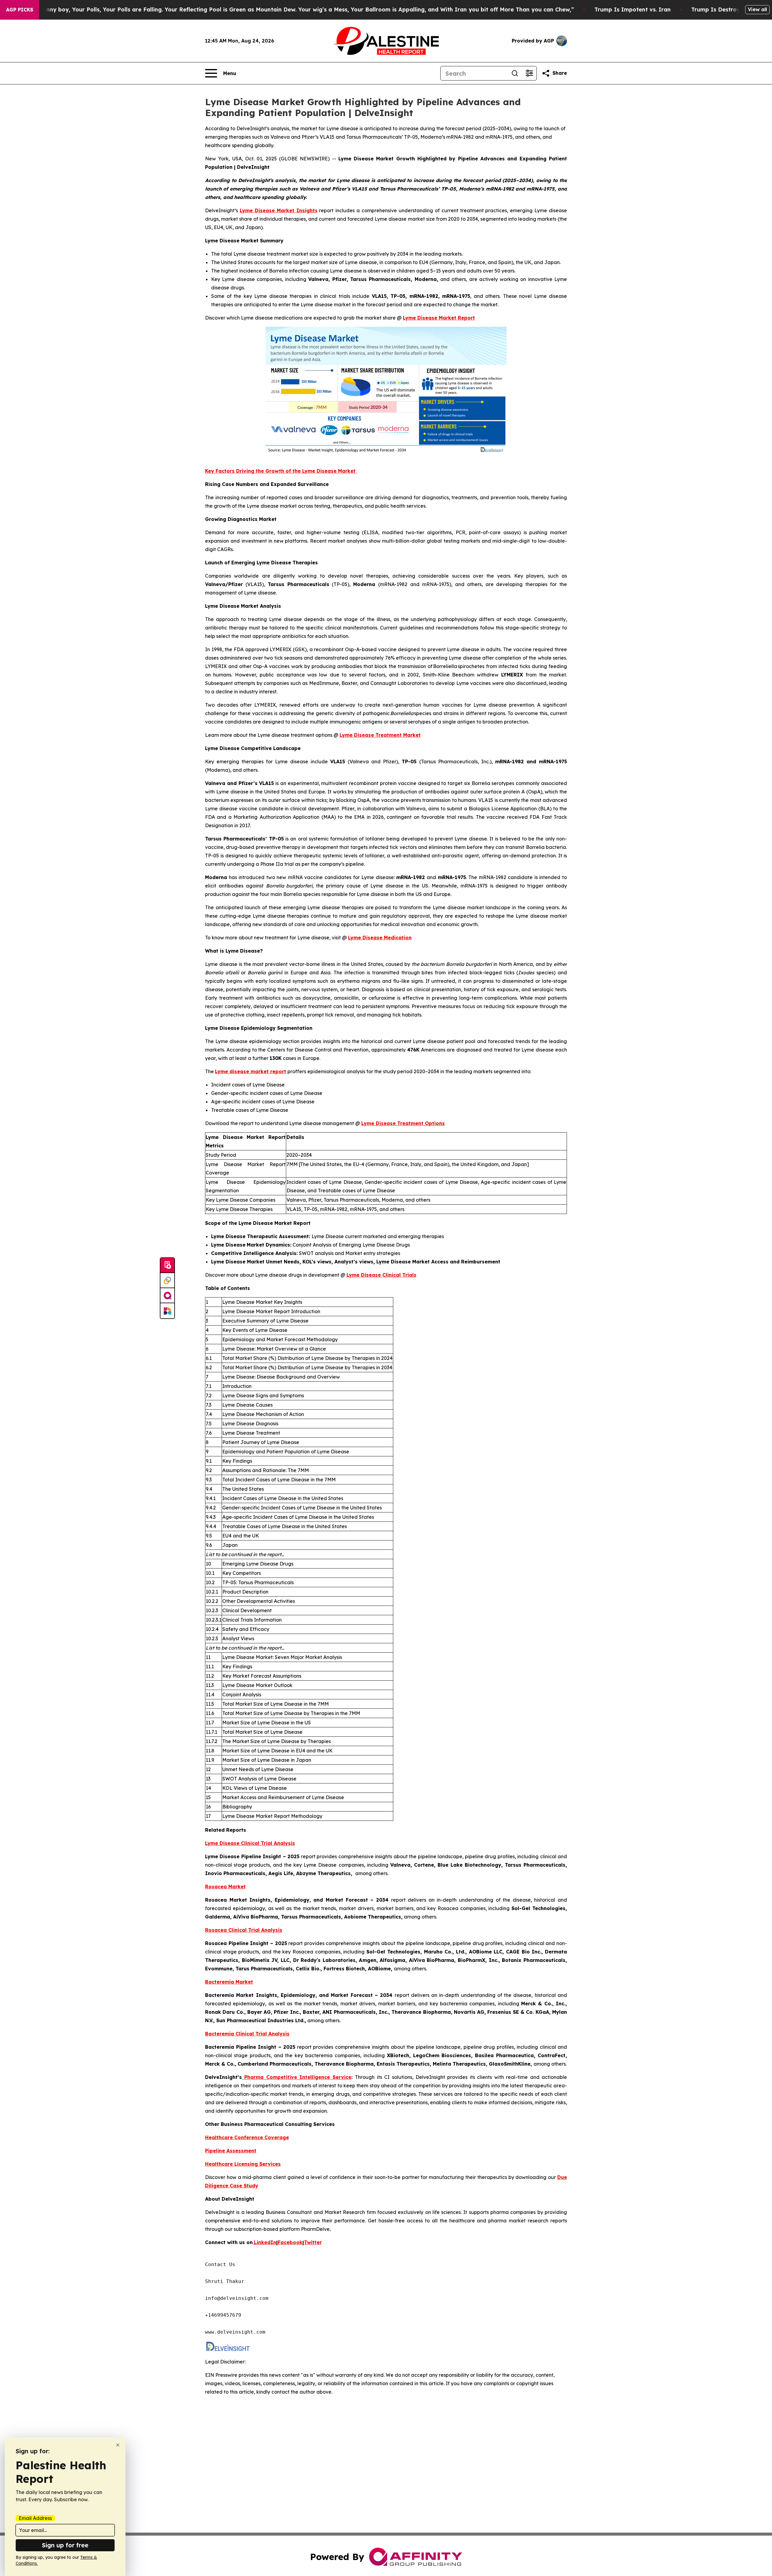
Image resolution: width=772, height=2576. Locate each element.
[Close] (118, 2445)
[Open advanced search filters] (529, 73)
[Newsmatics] (167, 1311)
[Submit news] (167, 1266)
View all (757, 9)
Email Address (35, 2518)
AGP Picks (20, 10)
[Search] (515, 73)
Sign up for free (65, 2545)
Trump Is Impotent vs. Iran (633, 9)
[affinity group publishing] (167, 1296)
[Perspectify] (167, 1281)
